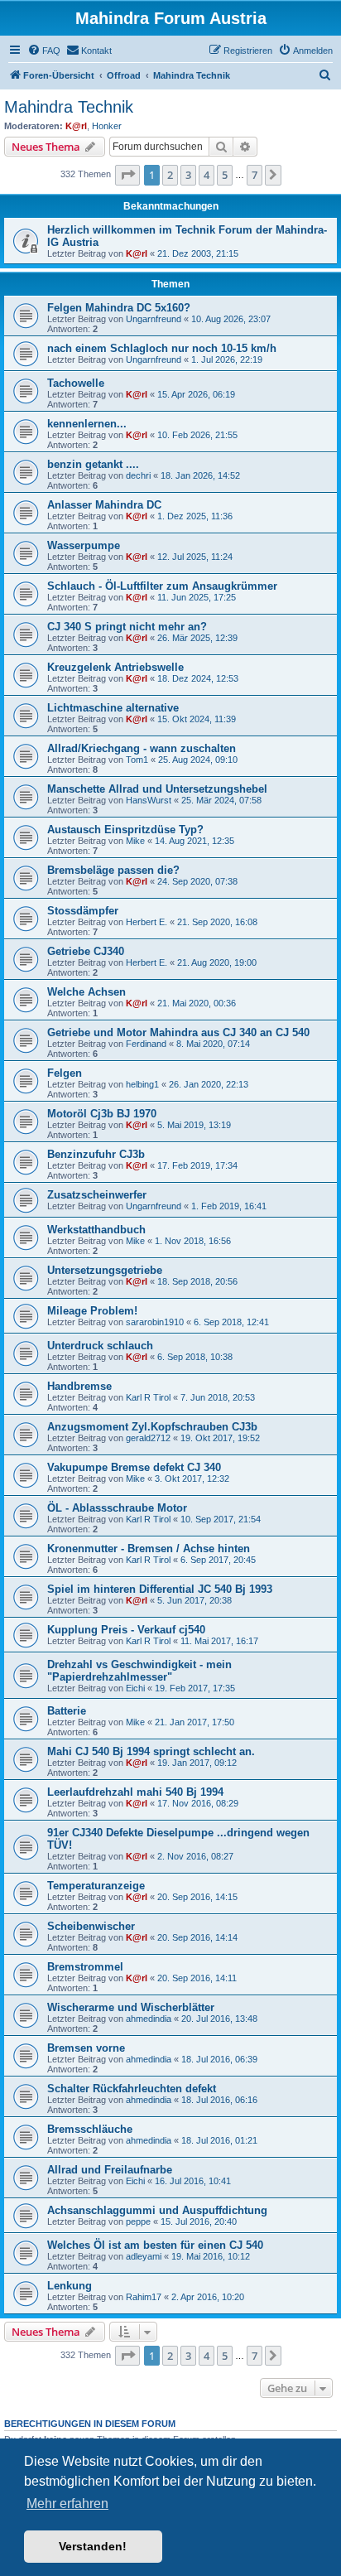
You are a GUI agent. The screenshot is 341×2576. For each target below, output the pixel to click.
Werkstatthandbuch (96, 1230)
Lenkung (70, 2286)
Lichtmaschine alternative (113, 708)
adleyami (144, 2256)
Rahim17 (144, 2297)
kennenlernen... (87, 424)
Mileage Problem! (92, 1311)
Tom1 (137, 760)
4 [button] (207, 175)
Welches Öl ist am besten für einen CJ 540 (155, 2245)
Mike (135, 841)
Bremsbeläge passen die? (113, 870)
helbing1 (142, 1084)
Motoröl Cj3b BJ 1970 (102, 1114)
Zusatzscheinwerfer (97, 1195)
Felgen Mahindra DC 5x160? (119, 308)
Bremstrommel (85, 1967)
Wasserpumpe (84, 545)
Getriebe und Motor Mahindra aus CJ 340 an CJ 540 (178, 1032)
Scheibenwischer (91, 1926)
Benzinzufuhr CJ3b (96, 1154)
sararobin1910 (155, 1322)
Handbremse (79, 1386)
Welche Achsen (86, 992)
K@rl (76, 126)
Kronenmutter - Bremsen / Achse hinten (149, 1548)
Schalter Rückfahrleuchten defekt (132, 2089)
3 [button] (188, 175)
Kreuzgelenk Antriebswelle (115, 667)
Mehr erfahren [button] (67, 2504)
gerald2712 (148, 1438)
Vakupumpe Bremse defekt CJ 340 (134, 1467)
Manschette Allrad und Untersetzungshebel (157, 789)
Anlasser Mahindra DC (104, 505)
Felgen (65, 1073)
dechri (138, 475)
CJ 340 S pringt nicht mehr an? (127, 627)
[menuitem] (44, 51)
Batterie (67, 1711)
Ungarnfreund (154, 319)
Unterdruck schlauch (100, 1346)
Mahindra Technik (69, 107)
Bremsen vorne (86, 2048)
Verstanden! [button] (93, 2546)
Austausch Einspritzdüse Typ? (125, 830)
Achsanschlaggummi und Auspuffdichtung (157, 2210)
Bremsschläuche (90, 2129)
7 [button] (255, 175)
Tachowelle (76, 383)
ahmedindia (149, 2019)
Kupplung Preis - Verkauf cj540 (126, 1630)
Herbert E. (146, 922)
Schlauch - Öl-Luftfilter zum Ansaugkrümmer (162, 586)
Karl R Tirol (148, 1397)
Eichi (135, 1688)
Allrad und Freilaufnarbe (110, 2170)
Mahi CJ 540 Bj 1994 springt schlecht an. (151, 1751)
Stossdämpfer (83, 911)
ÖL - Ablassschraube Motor (117, 1508)
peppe (138, 2221)
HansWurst (149, 800)
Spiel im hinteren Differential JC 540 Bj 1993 (160, 1589)
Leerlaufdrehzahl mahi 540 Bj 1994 (135, 1792)
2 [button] (170, 175)
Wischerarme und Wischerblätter (131, 2007)
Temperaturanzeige (96, 1886)
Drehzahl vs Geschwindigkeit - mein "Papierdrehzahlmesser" (139, 1671)
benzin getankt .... (93, 464)
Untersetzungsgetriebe (105, 1270)
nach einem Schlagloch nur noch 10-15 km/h (162, 348)
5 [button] (225, 175)
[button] (127, 175)
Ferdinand (146, 1044)
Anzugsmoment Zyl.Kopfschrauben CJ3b (152, 1427)
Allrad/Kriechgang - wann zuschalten (142, 748)
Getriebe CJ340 (86, 951)
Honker (107, 126)
